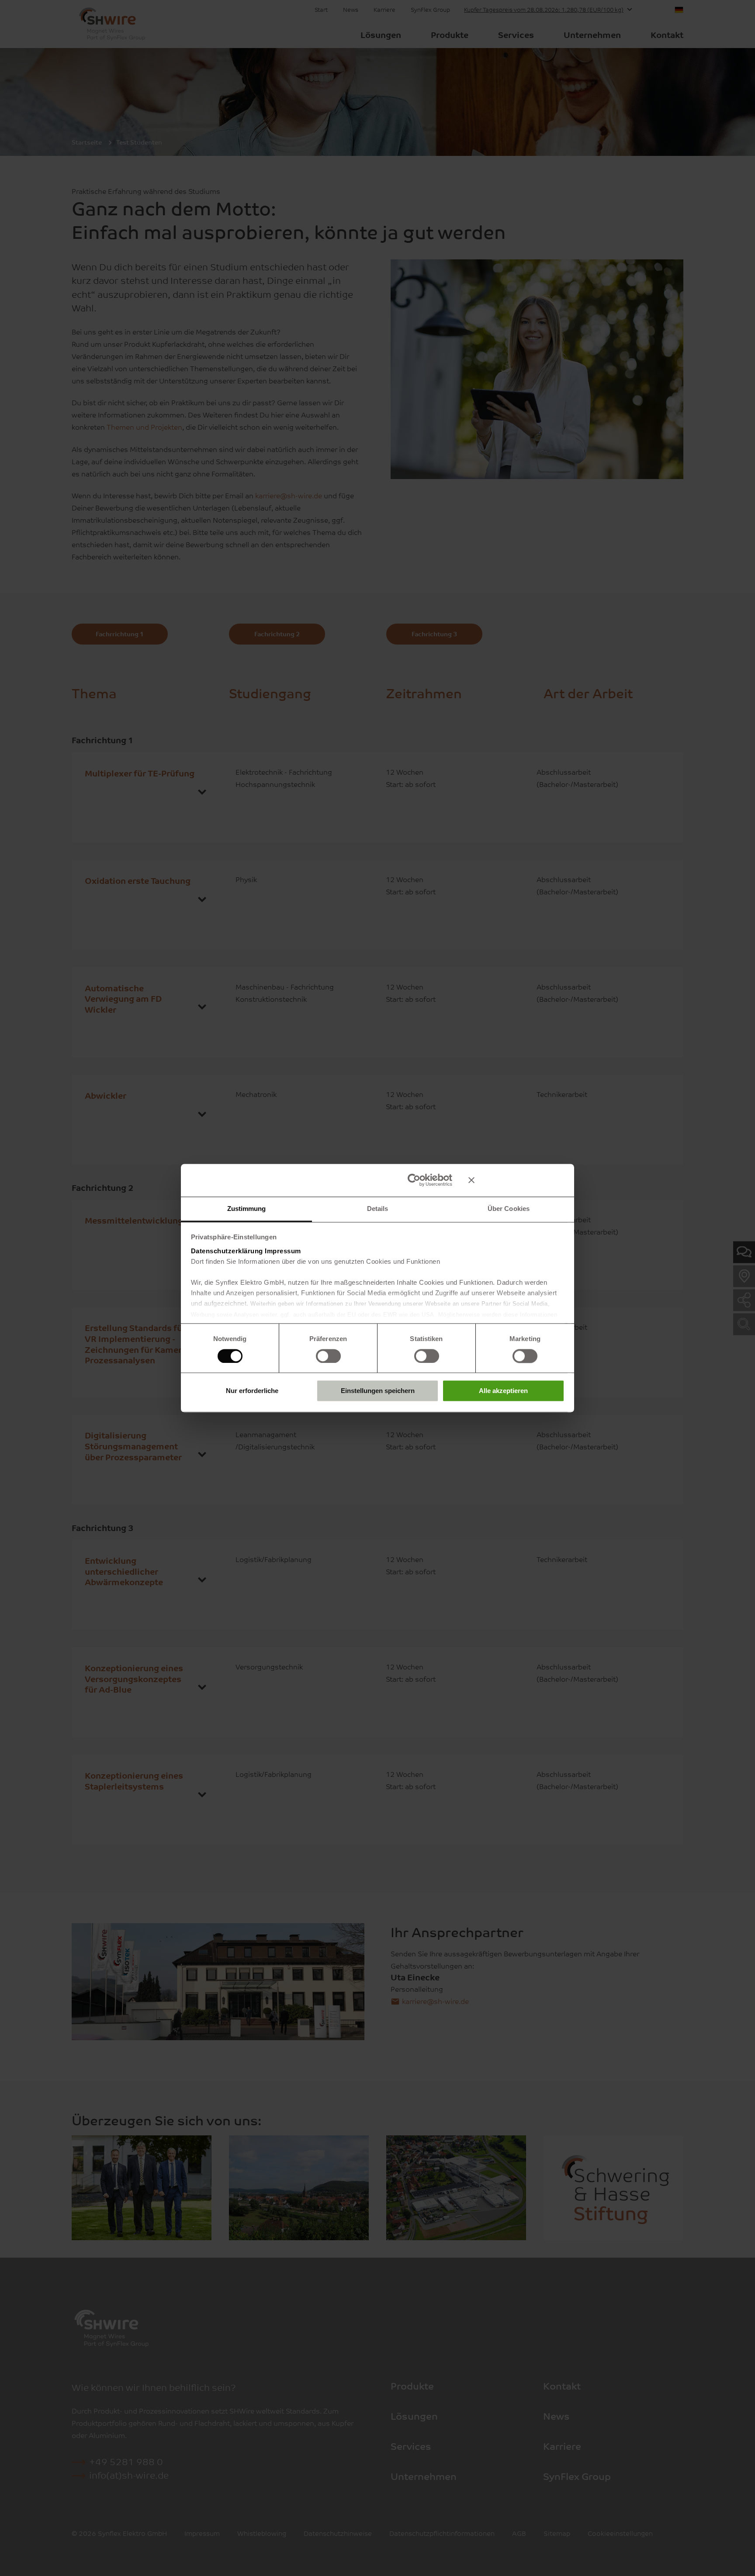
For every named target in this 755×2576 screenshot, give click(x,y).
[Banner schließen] (516, 1180)
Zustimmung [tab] (247, 1209)
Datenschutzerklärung (227, 1251)
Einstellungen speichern (378, 1391)
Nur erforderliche (252, 1391)
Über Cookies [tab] (509, 1209)
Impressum (283, 1251)
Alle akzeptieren (503, 1391)
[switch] (328, 1356)
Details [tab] (378, 1209)
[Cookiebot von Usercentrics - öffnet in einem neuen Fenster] (414, 1180)
